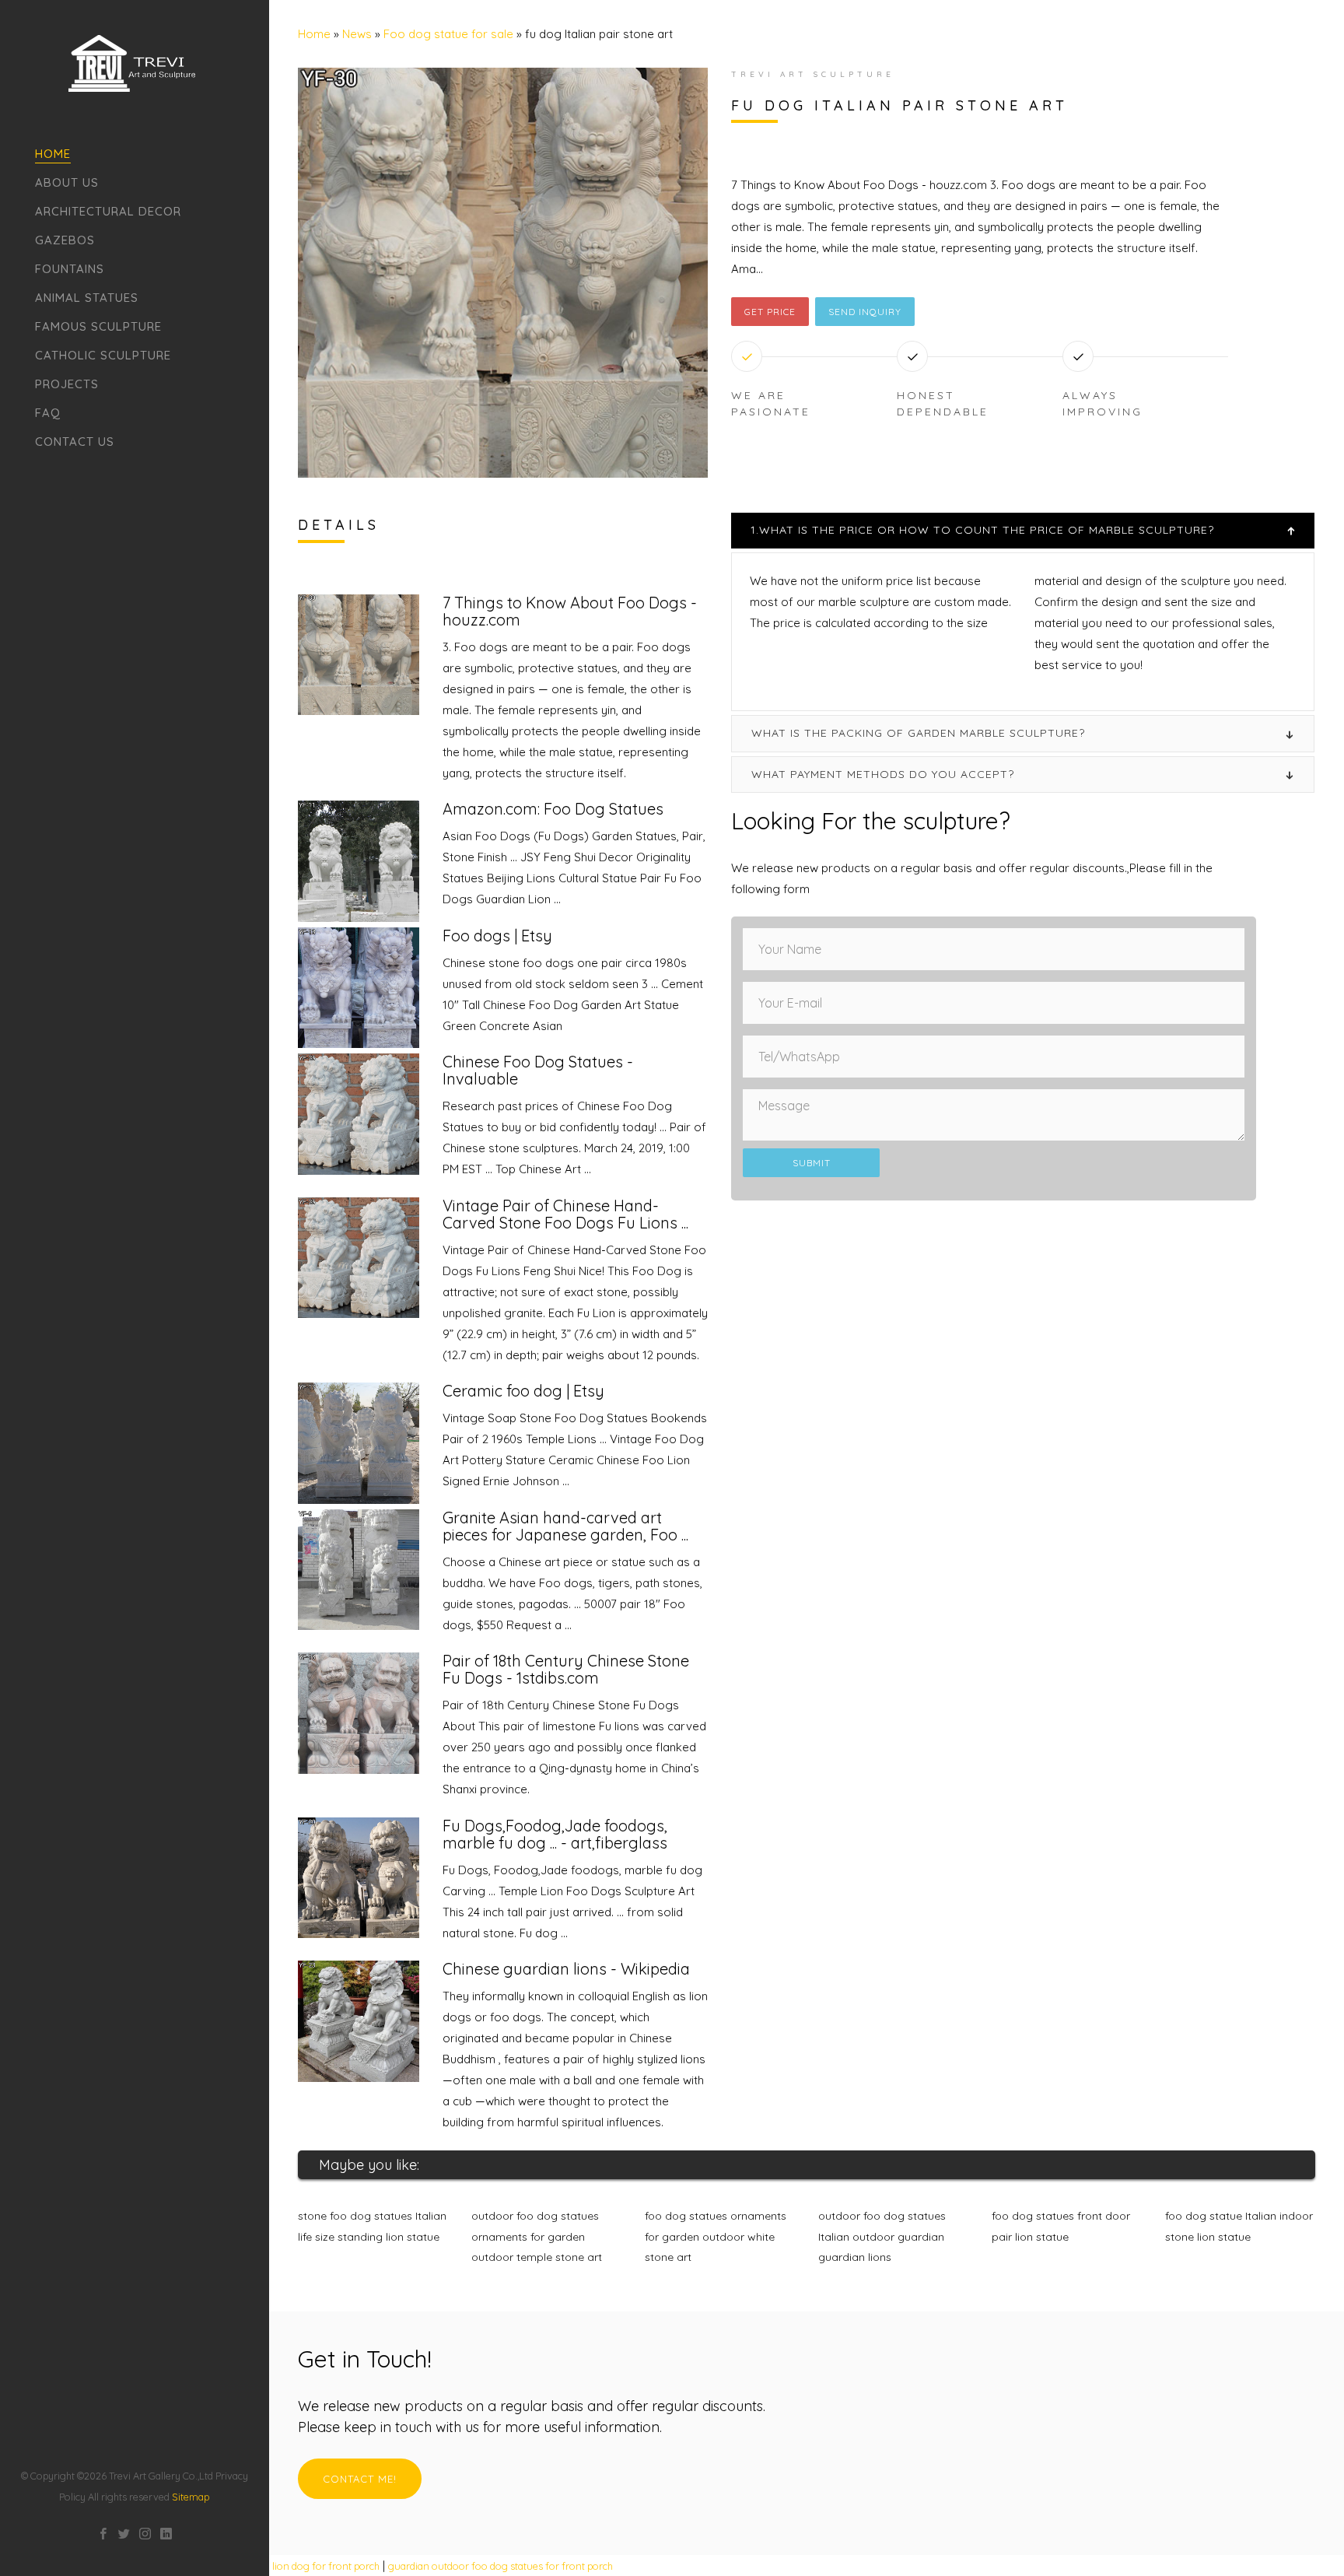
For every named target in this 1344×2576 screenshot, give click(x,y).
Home (53, 154)
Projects (67, 384)
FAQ (48, 413)
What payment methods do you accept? (883, 774)
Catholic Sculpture (103, 355)
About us (67, 182)
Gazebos (65, 240)
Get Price (770, 312)
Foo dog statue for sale (448, 34)
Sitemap (191, 2497)
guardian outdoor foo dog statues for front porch (500, 2566)
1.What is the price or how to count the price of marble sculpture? (982, 530)
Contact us (75, 442)
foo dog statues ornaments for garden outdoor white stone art (716, 2236)
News (357, 34)
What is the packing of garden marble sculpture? (918, 733)
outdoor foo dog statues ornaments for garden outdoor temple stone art (537, 2236)
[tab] (1023, 530)
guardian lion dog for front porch (304, 2566)
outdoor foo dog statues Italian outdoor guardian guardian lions (882, 2236)
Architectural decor (108, 211)
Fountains (70, 269)
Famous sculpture (98, 326)
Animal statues (87, 298)
